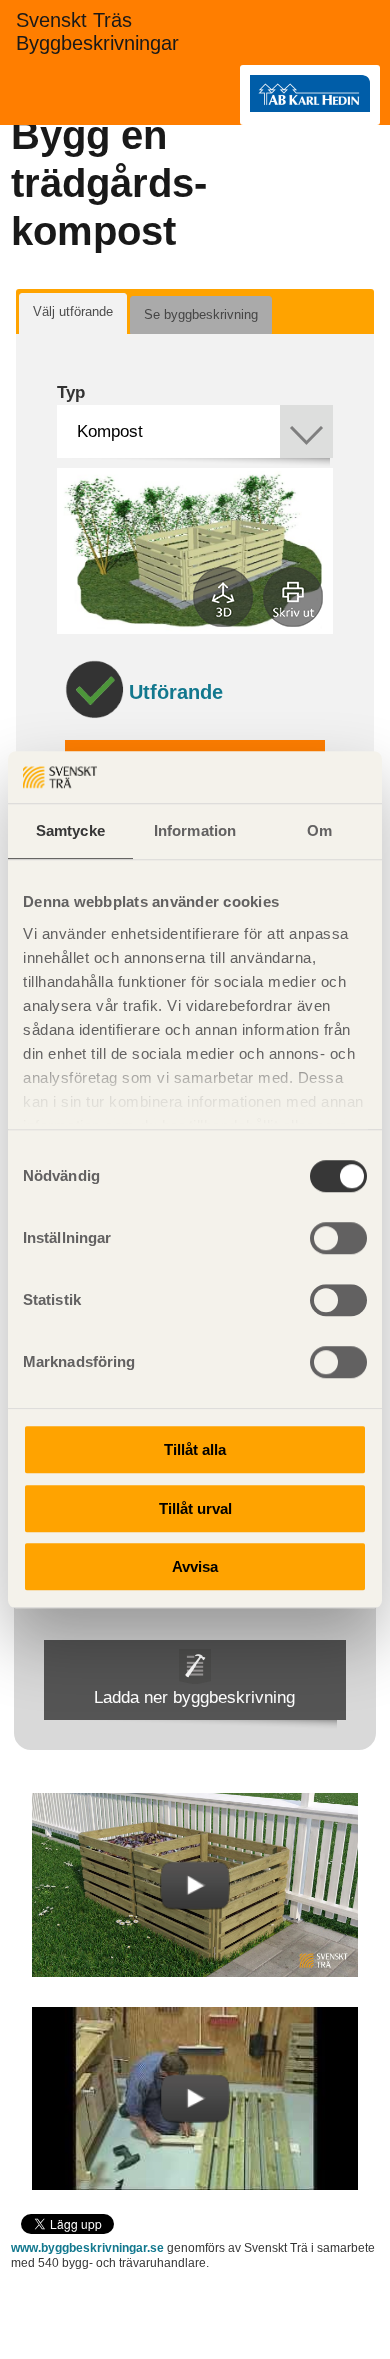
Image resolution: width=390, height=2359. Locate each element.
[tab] (73, 314)
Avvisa (195, 1566)
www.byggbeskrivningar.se (87, 2248)
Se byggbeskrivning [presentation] (201, 314)
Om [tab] (319, 830)
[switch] (338, 1238)
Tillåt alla (195, 1449)
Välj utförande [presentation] (73, 311)
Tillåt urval (195, 1508)
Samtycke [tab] (70, 830)
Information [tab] (195, 830)
